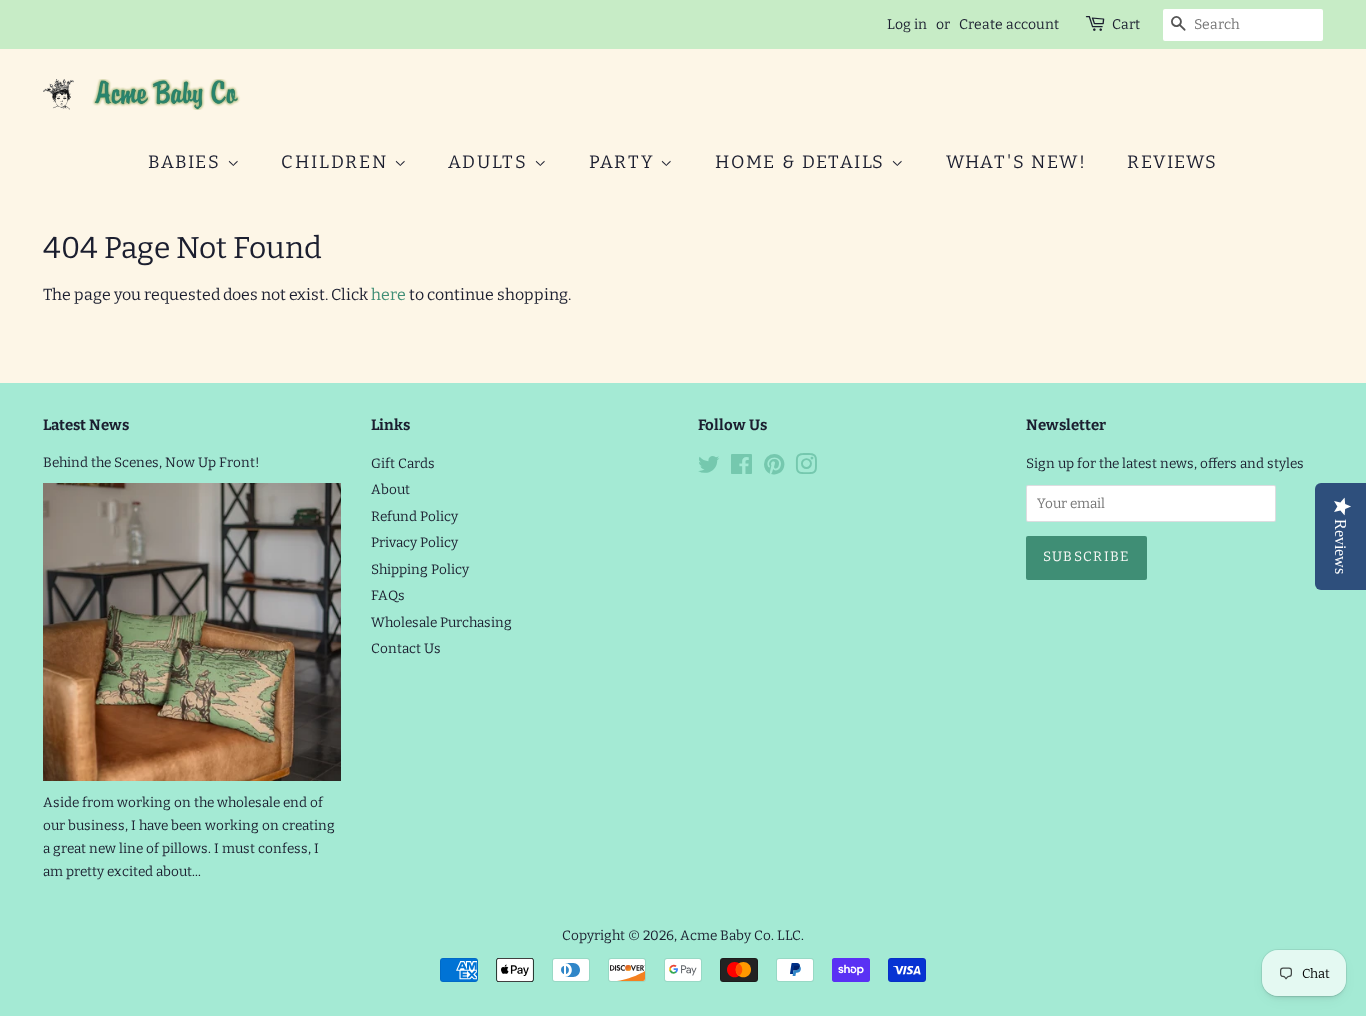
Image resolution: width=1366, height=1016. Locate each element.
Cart (1126, 24)
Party (625, 162)
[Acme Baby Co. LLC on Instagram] (806, 468)
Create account (1009, 24)
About (390, 489)
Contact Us (406, 648)
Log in (907, 24)
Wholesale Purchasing (441, 622)
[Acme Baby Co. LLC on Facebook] (741, 468)
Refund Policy (414, 516)
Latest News (86, 425)
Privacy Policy (414, 542)
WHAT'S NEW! (1016, 162)
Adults (491, 162)
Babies (187, 162)
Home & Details (803, 162)
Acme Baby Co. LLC (740, 935)
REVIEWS (1172, 162)
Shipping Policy (420, 569)
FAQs (388, 595)
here (388, 294)
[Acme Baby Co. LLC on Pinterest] (774, 468)
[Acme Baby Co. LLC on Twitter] (709, 468)
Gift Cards (403, 463)
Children (337, 162)
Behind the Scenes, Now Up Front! (151, 462)
